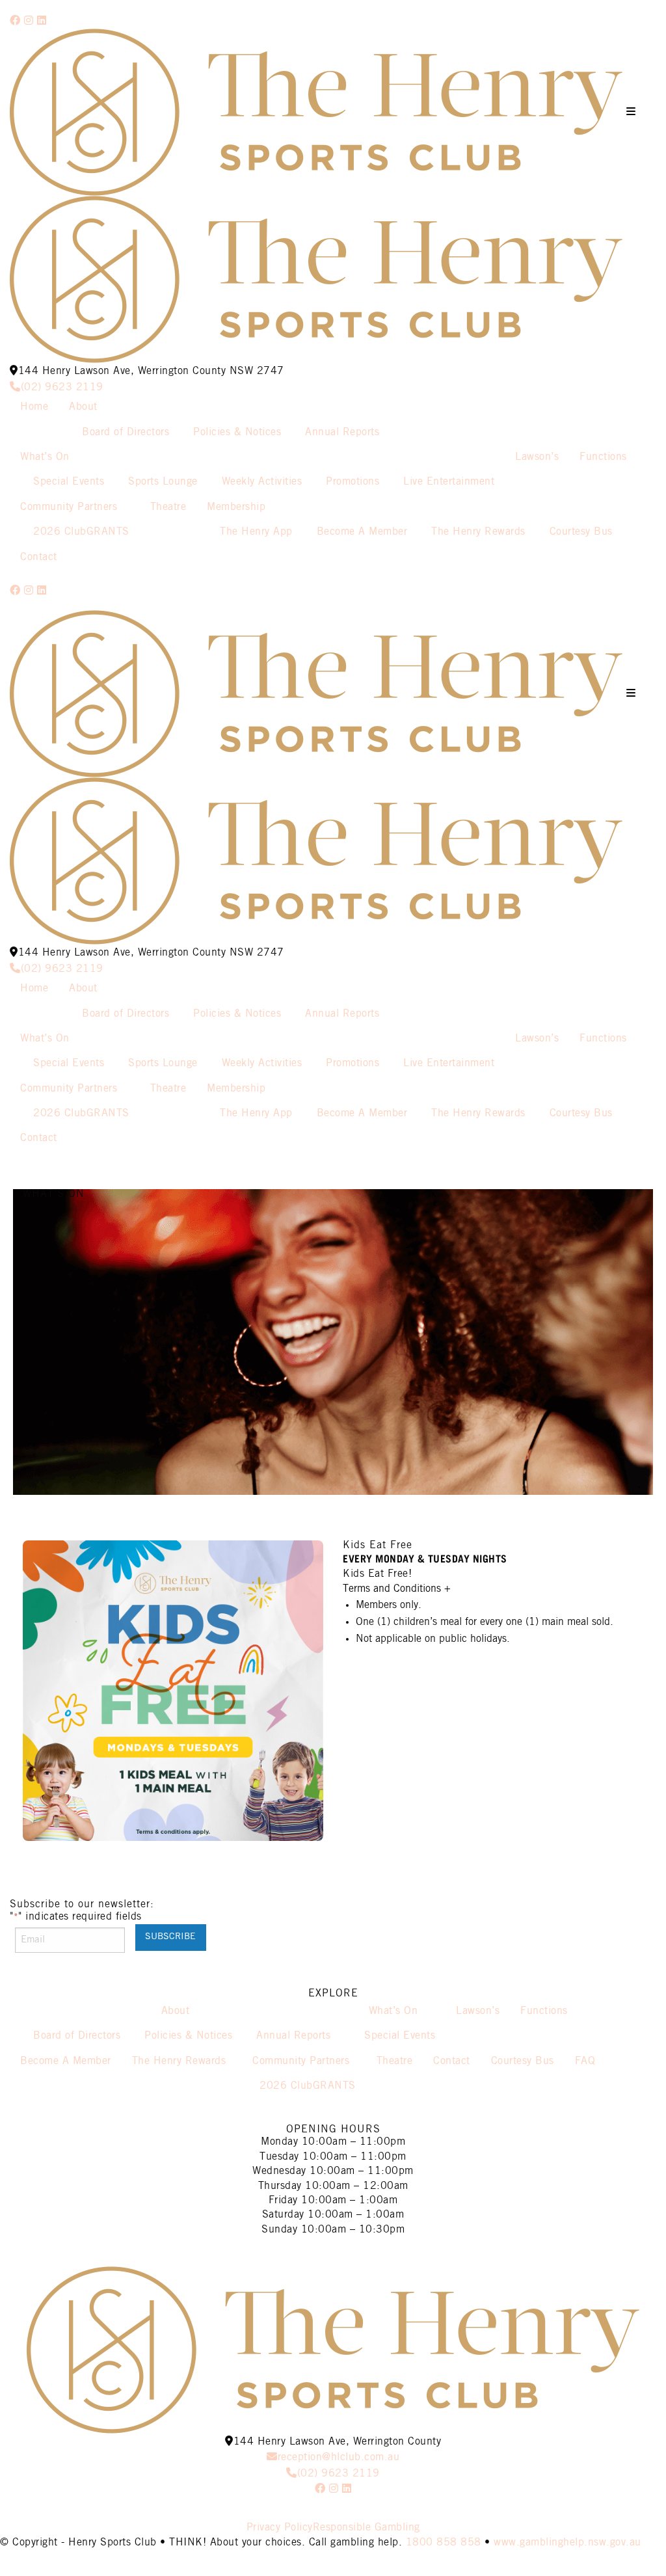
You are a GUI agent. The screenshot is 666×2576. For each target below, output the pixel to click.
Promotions (353, 482)
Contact (39, 557)
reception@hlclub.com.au (339, 2457)
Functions (603, 457)
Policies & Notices (237, 432)
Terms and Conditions (397, 1589)
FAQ (585, 2061)
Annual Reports (342, 432)
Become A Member (362, 532)
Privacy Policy (280, 2528)
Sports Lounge (163, 482)
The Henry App (256, 532)
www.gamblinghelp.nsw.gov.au (567, 2542)
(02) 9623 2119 (62, 387)
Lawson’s (537, 457)
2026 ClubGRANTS (81, 532)
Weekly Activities (262, 482)
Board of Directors (126, 432)
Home (34, 407)
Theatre (168, 507)
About (83, 407)
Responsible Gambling (366, 2528)
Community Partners (69, 507)
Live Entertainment (449, 482)
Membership (236, 507)
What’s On (45, 457)
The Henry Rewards (478, 532)
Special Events (69, 482)
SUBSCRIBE (170, 1937)
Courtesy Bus (581, 532)
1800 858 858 (444, 2542)
